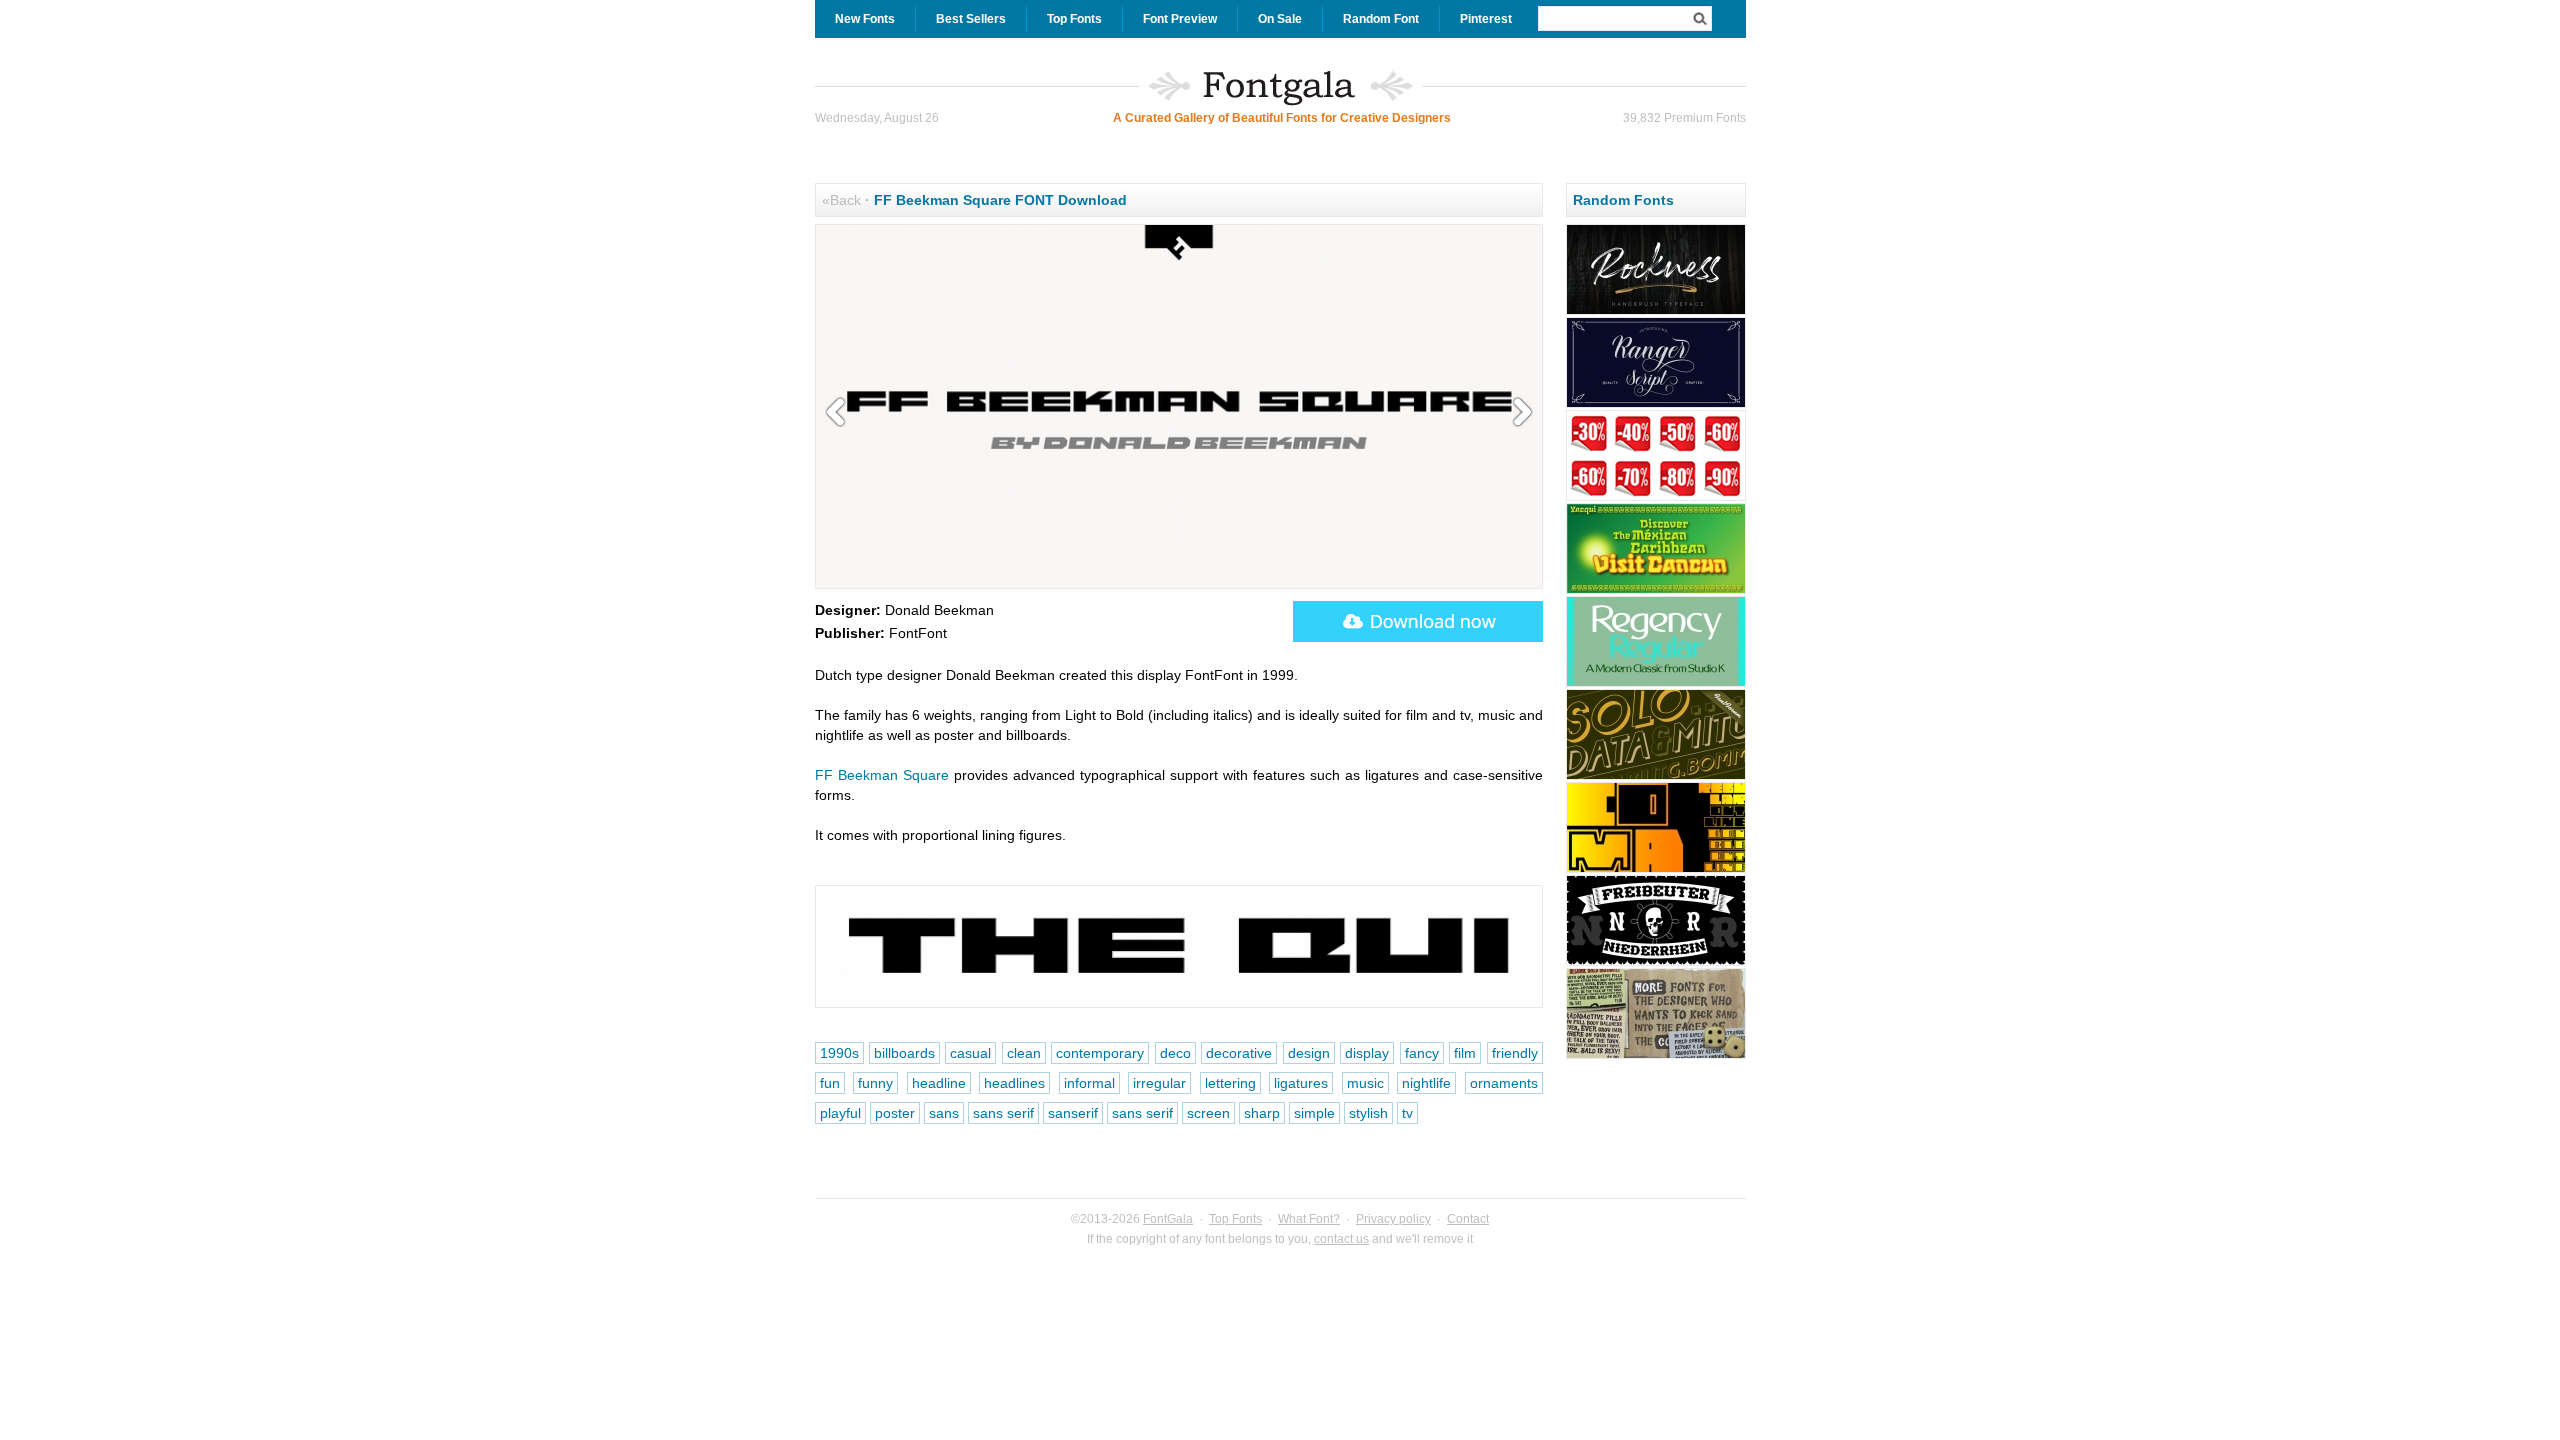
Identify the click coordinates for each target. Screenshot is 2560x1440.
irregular (1159, 1083)
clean (1024, 1053)
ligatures (1301, 1083)
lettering (1230, 1083)
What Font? (1309, 1219)
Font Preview (1180, 19)
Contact (1468, 1219)
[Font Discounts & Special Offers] (1656, 498)
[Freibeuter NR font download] (1656, 963)
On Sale (1280, 19)
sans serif (1003, 1113)
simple (1314, 1113)
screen (1208, 1113)
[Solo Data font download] (1656, 777)
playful (840, 1113)
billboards (904, 1053)
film (1465, 1053)
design (1309, 1053)
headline (939, 1083)
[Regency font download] (1656, 684)
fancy (1422, 1053)
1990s (839, 1053)
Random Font (1381, 19)
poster (895, 1113)
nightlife (1426, 1083)
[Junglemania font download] (1656, 1056)
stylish (1368, 1113)
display (1367, 1053)
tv (1407, 1113)
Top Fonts (1074, 19)
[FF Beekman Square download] (1418, 621)
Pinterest (1486, 19)
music (1365, 1083)
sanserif (1073, 1113)
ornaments (1504, 1083)
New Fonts (865, 19)
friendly (1515, 1053)
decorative (1239, 1053)
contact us (1341, 1239)
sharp (1262, 1113)
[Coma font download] (1656, 870)
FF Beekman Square (882, 775)
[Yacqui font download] (1656, 591)
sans (944, 1113)
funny (875, 1083)
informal (1089, 1083)
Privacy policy (1393, 1219)
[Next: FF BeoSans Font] (1518, 413)
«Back (841, 200)
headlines (1014, 1083)
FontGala (1168, 1219)
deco (1175, 1053)
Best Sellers (971, 19)
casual (970, 1053)
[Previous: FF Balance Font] (840, 413)
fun (830, 1083)
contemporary (1100, 1053)
